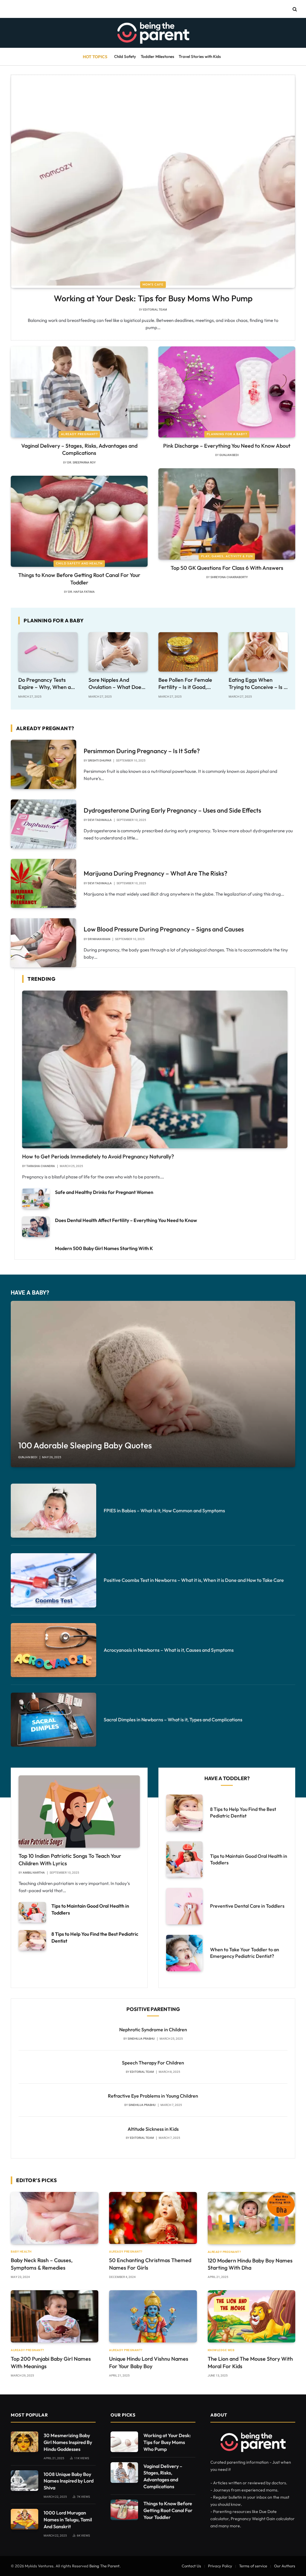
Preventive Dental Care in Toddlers (247, 1906)
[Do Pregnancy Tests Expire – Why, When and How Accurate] (48, 652)
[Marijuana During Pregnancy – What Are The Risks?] (43, 883)
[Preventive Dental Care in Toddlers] (184, 1906)
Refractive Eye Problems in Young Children (153, 2096)
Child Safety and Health (79, 563)
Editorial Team (155, 310)
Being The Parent (104, 2566)
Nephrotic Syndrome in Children (153, 2030)
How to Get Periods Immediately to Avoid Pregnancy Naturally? (98, 1156)
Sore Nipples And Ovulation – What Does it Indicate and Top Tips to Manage (116, 684)
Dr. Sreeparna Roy (81, 462)
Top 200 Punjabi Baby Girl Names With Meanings (51, 2362)
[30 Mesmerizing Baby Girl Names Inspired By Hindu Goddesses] (25, 2442)
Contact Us (191, 2566)
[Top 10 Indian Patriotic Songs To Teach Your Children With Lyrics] (79, 1812)
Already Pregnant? (79, 434)
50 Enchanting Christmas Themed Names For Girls (150, 2264)
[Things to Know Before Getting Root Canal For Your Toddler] (79, 521)
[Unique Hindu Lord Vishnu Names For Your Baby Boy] (153, 2316)
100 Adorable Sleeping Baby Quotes (85, 1445)
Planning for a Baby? (227, 434)
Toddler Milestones (157, 56)
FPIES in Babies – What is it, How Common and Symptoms (164, 1510)
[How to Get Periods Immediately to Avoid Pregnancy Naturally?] (155, 1070)
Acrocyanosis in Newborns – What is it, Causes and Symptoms (169, 1650)
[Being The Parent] (153, 33)
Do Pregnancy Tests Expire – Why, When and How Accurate (48, 684)
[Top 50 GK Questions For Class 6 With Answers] (227, 514)
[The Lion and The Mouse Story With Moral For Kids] (251, 2316)
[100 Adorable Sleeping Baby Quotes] (153, 1384)
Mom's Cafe (153, 284)
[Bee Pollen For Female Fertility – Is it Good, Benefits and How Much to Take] (188, 652)
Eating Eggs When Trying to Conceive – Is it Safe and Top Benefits (258, 684)
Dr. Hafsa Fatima (81, 592)
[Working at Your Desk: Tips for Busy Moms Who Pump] (153, 181)
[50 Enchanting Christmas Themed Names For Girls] (153, 2218)
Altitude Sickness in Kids (153, 2129)
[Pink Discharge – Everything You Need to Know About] (227, 392)
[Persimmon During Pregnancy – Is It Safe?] (43, 764)
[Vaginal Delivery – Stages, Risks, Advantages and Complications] (79, 392)
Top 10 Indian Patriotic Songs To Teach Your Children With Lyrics (70, 1859)
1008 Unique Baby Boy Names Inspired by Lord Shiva (69, 2481)
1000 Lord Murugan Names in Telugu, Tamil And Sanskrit (68, 2520)
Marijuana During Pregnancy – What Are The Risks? (156, 873)
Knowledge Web (221, 2350)
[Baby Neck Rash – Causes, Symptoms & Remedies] (55, 2218)
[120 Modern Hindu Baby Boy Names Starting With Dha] (251, 2218)
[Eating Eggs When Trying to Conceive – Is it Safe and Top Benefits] (258, 652)
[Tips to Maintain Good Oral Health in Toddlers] (32, 1912)
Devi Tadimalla (100, 820)
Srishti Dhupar (100, 760)
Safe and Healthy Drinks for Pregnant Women (104, 1192)
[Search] (294, 9)
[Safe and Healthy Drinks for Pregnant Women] (36, 1199)
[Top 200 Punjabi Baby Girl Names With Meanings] (55, 2316)
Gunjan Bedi (229, 455)
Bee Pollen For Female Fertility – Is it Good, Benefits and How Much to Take (187, 684)
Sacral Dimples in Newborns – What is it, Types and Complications (173, 1720)
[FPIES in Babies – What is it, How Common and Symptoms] (53, 1511)
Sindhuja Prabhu (141, 2039)
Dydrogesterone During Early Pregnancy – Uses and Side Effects (172, 810)
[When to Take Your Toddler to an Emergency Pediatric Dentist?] (184, 1953)
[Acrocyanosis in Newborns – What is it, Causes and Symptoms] (53, 1650)
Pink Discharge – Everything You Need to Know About (227, 446)
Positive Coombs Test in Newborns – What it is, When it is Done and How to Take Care (194, 1580)
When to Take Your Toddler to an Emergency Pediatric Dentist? (245, 1953)
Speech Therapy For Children (153, 2063)
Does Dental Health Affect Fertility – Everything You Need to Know (126, 1220)
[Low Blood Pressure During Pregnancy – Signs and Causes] (43, 943)
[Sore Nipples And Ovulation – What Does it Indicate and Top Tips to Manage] (118, 652)
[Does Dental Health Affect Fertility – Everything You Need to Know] (36, 1227)
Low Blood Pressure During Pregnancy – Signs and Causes (164, 929)
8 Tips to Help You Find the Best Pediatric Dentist (95, 1937)
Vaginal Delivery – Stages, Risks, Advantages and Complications (79, 449)
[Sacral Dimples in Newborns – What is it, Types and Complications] (53, 1720)
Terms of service (253, 2566)
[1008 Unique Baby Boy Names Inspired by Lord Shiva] (25, 2481)
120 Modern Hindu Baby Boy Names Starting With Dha (250, 2264)
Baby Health (21, 2252)
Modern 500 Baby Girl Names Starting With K (104, 1248)
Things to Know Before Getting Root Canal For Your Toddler (79, 579)
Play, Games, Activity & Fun (227, 556)
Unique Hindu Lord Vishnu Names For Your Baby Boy (149, 2362)
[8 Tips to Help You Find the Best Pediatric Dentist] (32, 1940)
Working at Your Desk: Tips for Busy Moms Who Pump (153, 298)
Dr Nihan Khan (99, 939)
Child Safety (125, 56)
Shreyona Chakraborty (229, 577)
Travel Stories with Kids (200, 56)
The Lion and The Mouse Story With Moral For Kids (250, 2362)
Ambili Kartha (34, 1873)
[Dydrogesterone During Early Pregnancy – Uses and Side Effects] (43, 824)
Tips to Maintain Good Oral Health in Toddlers (90, 1909)
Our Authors (285, 2566)
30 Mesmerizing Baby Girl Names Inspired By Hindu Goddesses (68, 2442)
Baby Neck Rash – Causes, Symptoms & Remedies (42, 2264)
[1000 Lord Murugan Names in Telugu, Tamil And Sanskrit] (25, 2519)
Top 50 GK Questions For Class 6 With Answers (227, 568)
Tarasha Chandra (41, 1166)
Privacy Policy (220, 2566)
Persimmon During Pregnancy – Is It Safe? (142, 751)
